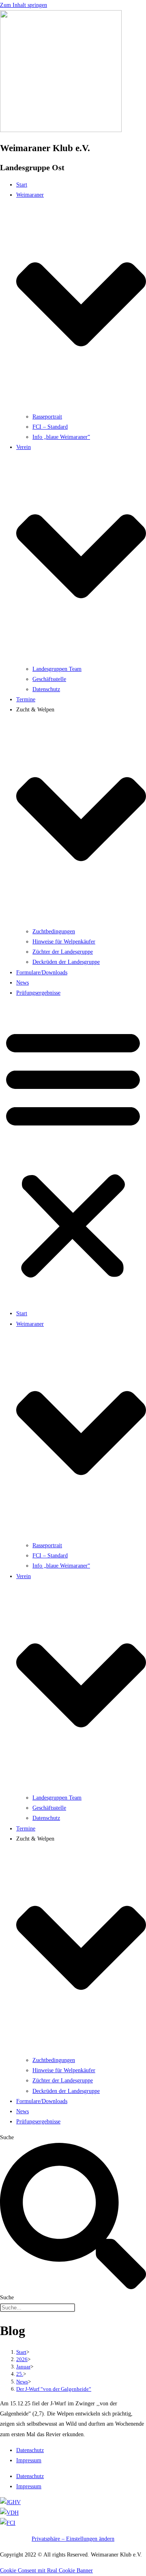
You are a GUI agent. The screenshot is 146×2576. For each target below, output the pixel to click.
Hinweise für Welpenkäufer (64, 942)
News (23, 983)
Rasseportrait (47, 417)
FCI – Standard (50, 427)
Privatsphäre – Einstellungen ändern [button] (73, 2539)
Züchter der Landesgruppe (63, 952)
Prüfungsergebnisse (38, 993)
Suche (7, 2137)
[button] (73, 1153)
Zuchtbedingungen (54, 931)
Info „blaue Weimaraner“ (61, 437)
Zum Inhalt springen (24, 5)
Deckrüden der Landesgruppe (66, 962)
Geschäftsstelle (49, 679)
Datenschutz (46, 689)
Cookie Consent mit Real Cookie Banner (46, 2571)
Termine (26, 699)
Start (22, 185)
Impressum (29, 2460)
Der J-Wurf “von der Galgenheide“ (54, 2389)
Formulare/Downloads (42, 973)
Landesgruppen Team (57, 669)
